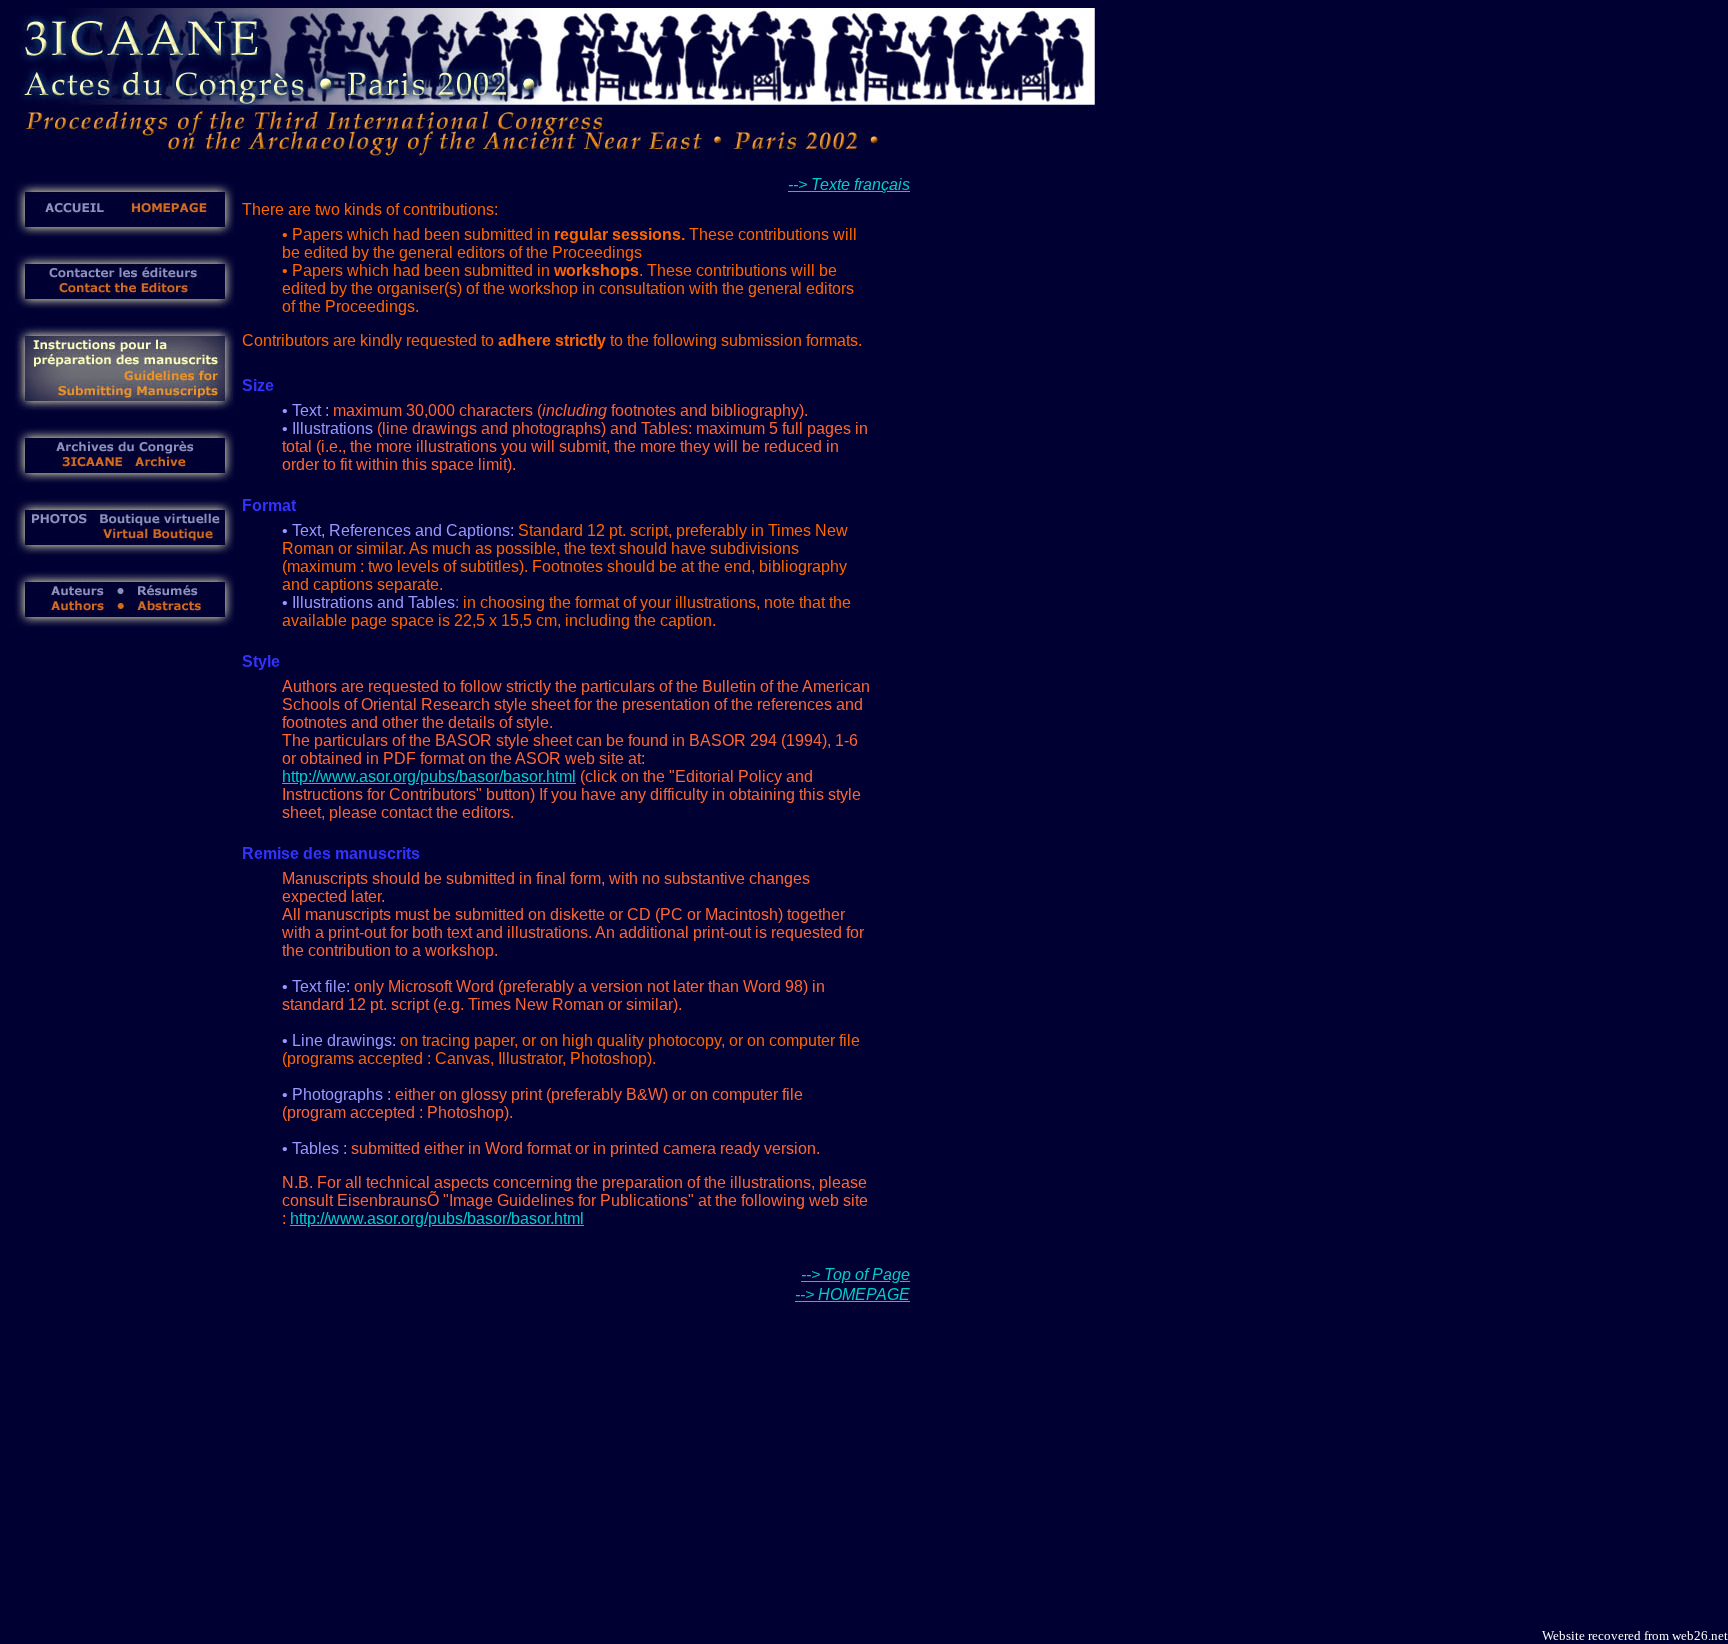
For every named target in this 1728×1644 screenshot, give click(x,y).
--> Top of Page (855, 1274)
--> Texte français (849, 184)
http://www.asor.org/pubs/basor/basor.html (429, 776)
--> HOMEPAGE (852, 1294)
